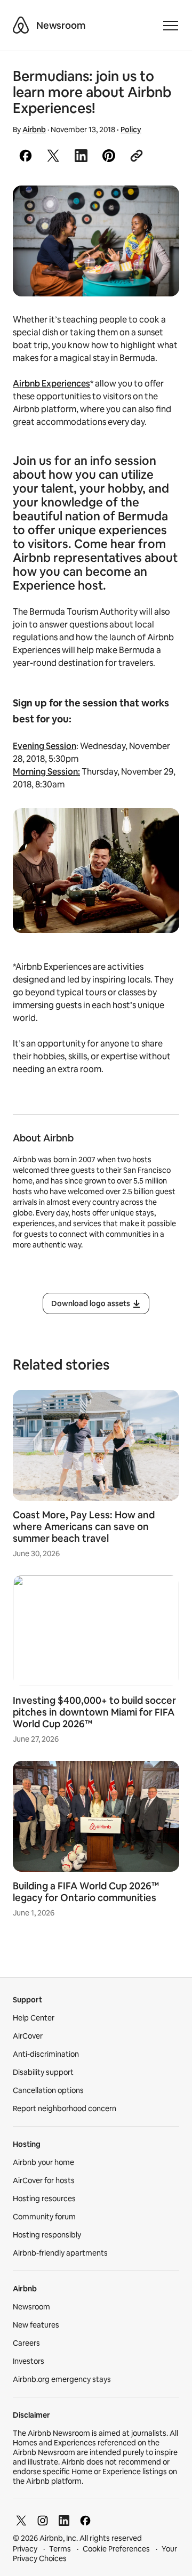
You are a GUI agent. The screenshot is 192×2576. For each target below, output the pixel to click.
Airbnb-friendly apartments (60, 2253)
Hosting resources (44, 2199)
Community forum (44, 2217)
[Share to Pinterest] (109, 156)
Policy (131, 130)
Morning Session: (46, 772)
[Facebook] (85, 2521)
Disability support (43, 2072)
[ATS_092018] (96, 241)
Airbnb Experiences (51, 384)
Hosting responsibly (47, 2235)
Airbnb (34, 130)
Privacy (25, 2549)
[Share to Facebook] (26, 156)
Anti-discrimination (46, 2054)
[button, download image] (157, 209)
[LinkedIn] (64, 2521)
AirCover (28, 2036)
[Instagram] (43, 2521)
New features (36, 2325)
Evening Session (45, 746)
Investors (29, 2361)
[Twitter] (21, 2521)
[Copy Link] (137, 156)
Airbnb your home (43, 2162)
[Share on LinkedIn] (81, 156)
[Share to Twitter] (53, 156)
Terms (60, 2549)
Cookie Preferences (116, 2549)
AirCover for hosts (44, 2180)
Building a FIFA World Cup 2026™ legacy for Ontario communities (86, 1892)
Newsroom (61, 25)
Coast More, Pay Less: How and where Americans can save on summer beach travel (84, 1527)
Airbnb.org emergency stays (62, 2379)
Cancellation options (48, 2090)
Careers (26, 2343)
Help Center (34, 2018)
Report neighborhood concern (65, 2108)
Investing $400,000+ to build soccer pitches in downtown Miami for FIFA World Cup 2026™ (94, 1712)
